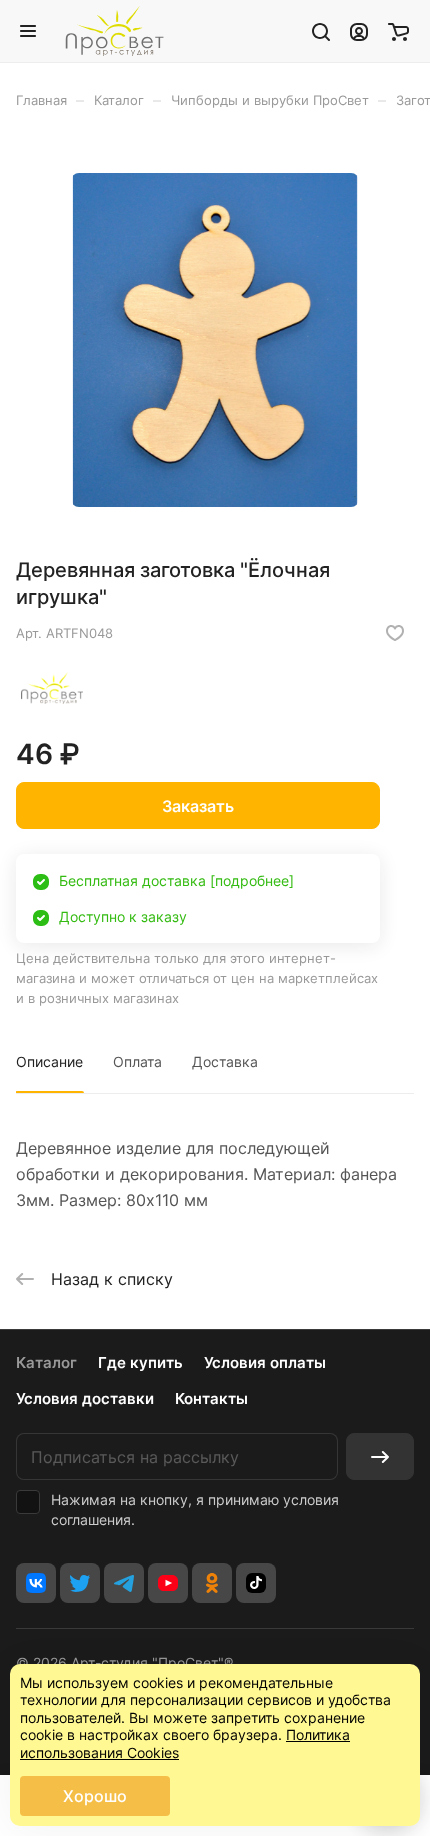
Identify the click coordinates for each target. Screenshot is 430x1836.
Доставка (225, 1061)
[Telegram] (124, 1583)
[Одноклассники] (212, 1583)
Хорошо (95, 1796)
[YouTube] (168, 1583)
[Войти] (359, 31)
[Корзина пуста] (398, 31)
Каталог (46, 1362)
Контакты (211, 1398)
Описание (49, 1061)
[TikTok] (256, 1583)
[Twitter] (80, 1583)
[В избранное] (395, 633)
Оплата (137, 1061)
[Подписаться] (380, 1456)
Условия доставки (85, 1398)
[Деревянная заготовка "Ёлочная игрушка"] (215, 340)
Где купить (140, 1362)
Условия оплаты (265, 1362)
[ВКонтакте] (36, 1583)
